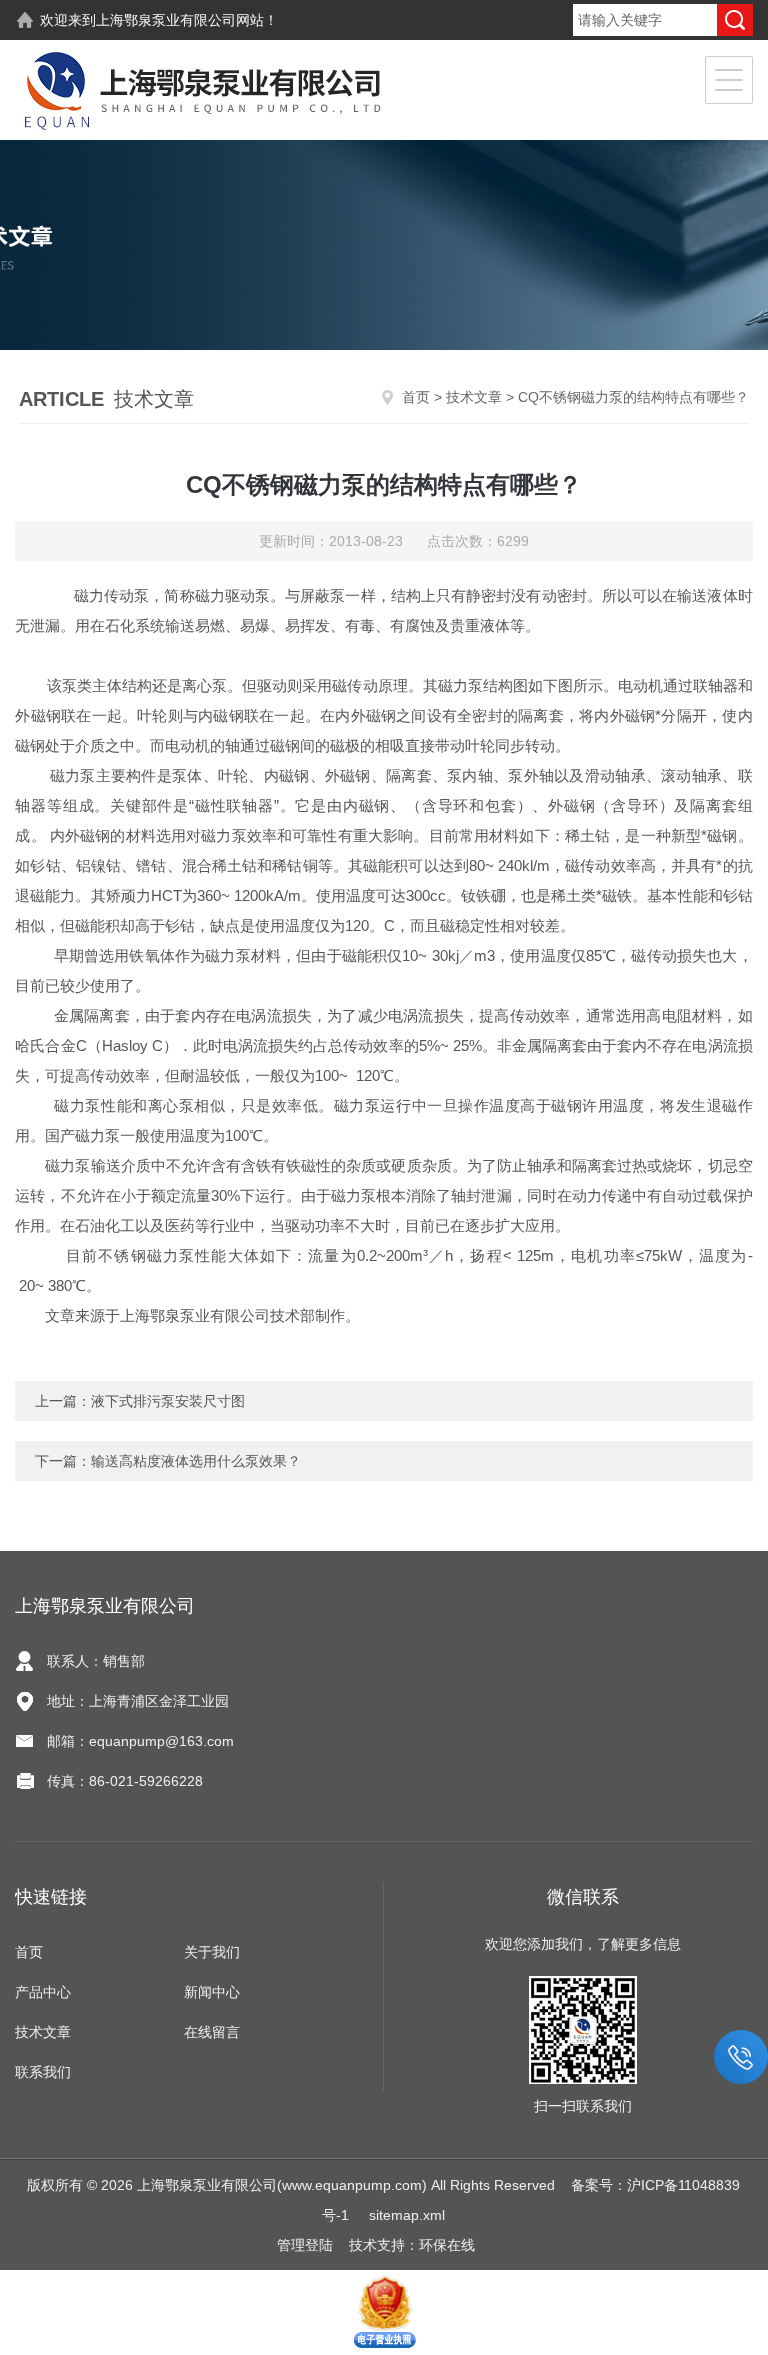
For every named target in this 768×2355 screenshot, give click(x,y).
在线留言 (212, 2032)
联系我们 (43, 2072)
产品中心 (43, 1992)
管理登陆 (305, 2245)
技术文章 (474, 397)
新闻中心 (212, 1992)
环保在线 (447, 2245)
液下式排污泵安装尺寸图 (168, 1401)
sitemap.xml (407, 2215)
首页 (416, 397)
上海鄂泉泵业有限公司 (166, 20)
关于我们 (212, 1952)
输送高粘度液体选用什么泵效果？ (196, 1461)
